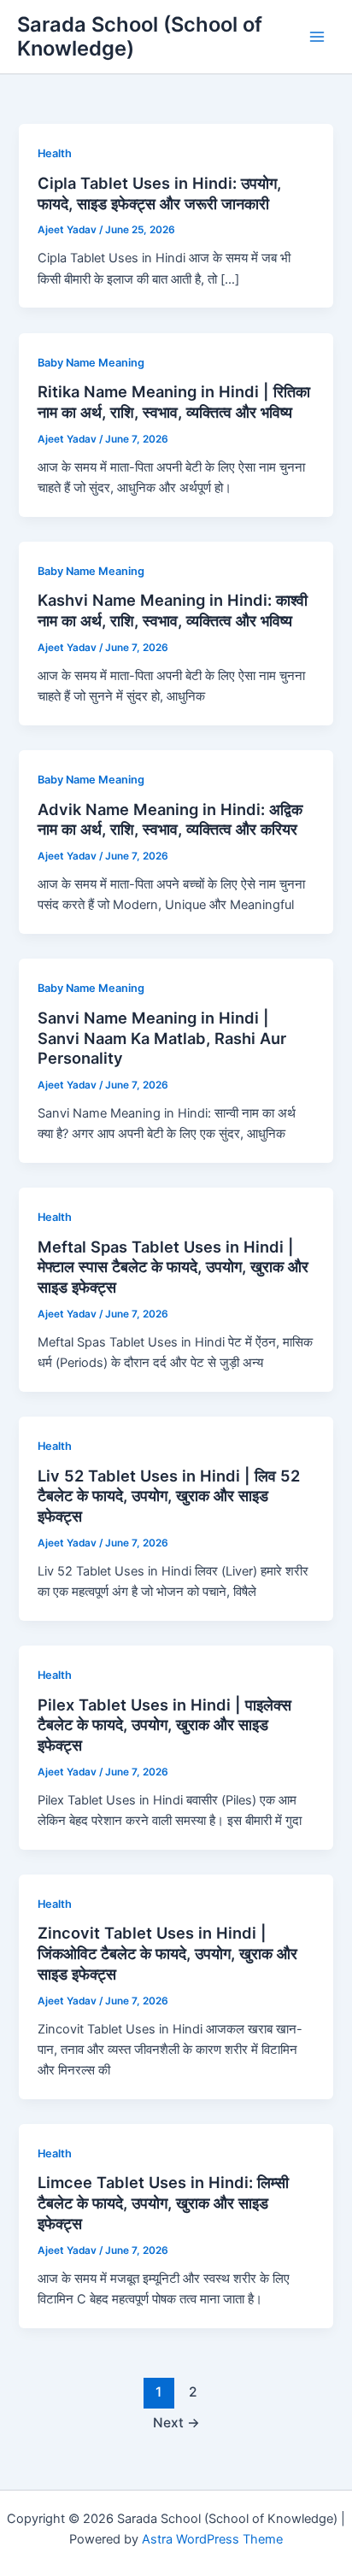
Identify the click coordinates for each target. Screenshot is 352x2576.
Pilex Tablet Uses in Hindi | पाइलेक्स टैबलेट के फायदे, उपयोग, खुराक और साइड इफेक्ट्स (164, 1725)
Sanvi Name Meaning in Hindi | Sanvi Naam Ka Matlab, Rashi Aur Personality (162, 1038)
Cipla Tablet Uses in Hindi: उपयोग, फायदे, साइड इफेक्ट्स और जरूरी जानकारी (159, 193)
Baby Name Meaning (91, 363)
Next (176, 2423)
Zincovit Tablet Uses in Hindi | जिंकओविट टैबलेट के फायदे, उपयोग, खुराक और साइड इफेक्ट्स (167, 1953)
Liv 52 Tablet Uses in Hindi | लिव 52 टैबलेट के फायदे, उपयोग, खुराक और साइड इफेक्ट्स (169, 1496)
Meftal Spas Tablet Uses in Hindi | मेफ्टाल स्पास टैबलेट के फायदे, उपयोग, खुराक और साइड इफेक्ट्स (173, 1267)
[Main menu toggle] (317, 37)
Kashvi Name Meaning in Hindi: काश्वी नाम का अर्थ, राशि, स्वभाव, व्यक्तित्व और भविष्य (173, 610)
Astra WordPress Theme (212, 2539)
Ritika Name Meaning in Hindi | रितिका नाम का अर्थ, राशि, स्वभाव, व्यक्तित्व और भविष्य (174, 402)
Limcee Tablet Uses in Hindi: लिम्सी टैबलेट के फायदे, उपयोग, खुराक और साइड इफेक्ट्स (163, 2202)
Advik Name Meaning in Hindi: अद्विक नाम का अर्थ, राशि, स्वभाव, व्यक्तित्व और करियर (170, 819)
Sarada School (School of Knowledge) (140, 36)
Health (55, 153)
